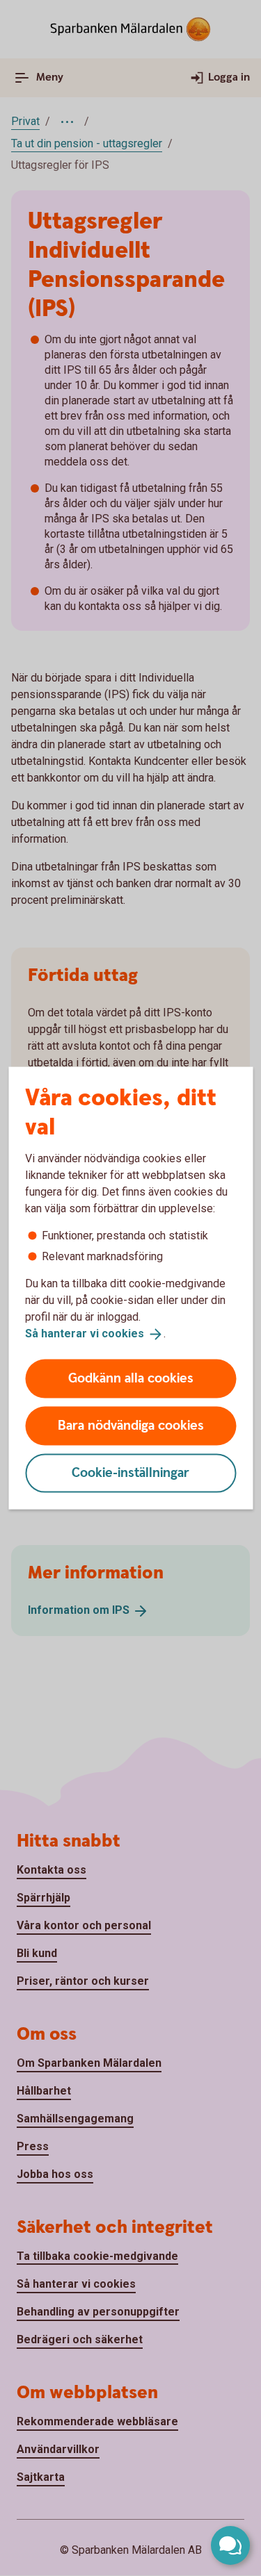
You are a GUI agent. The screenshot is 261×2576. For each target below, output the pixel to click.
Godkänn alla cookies (131, 1378)
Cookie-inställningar (130, 1472)
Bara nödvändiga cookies (131, 1425)
